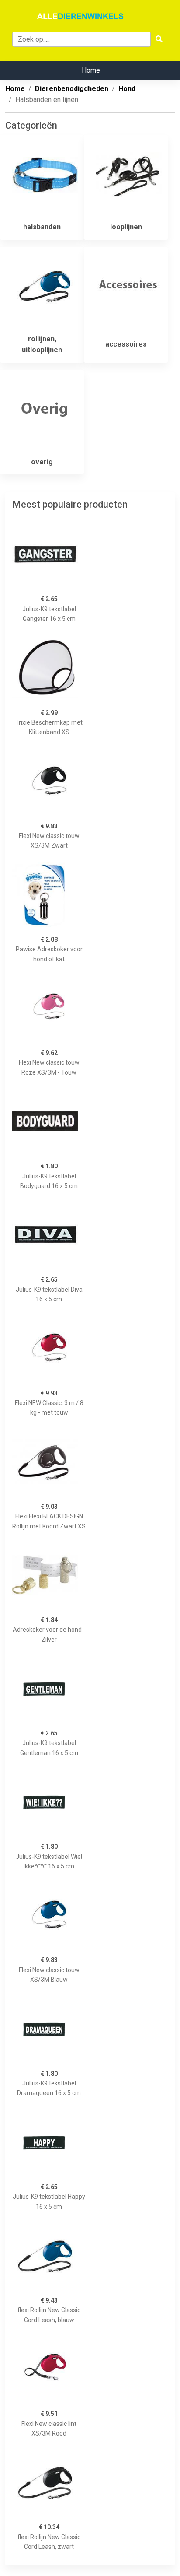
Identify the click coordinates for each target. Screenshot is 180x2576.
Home (91, 70)
